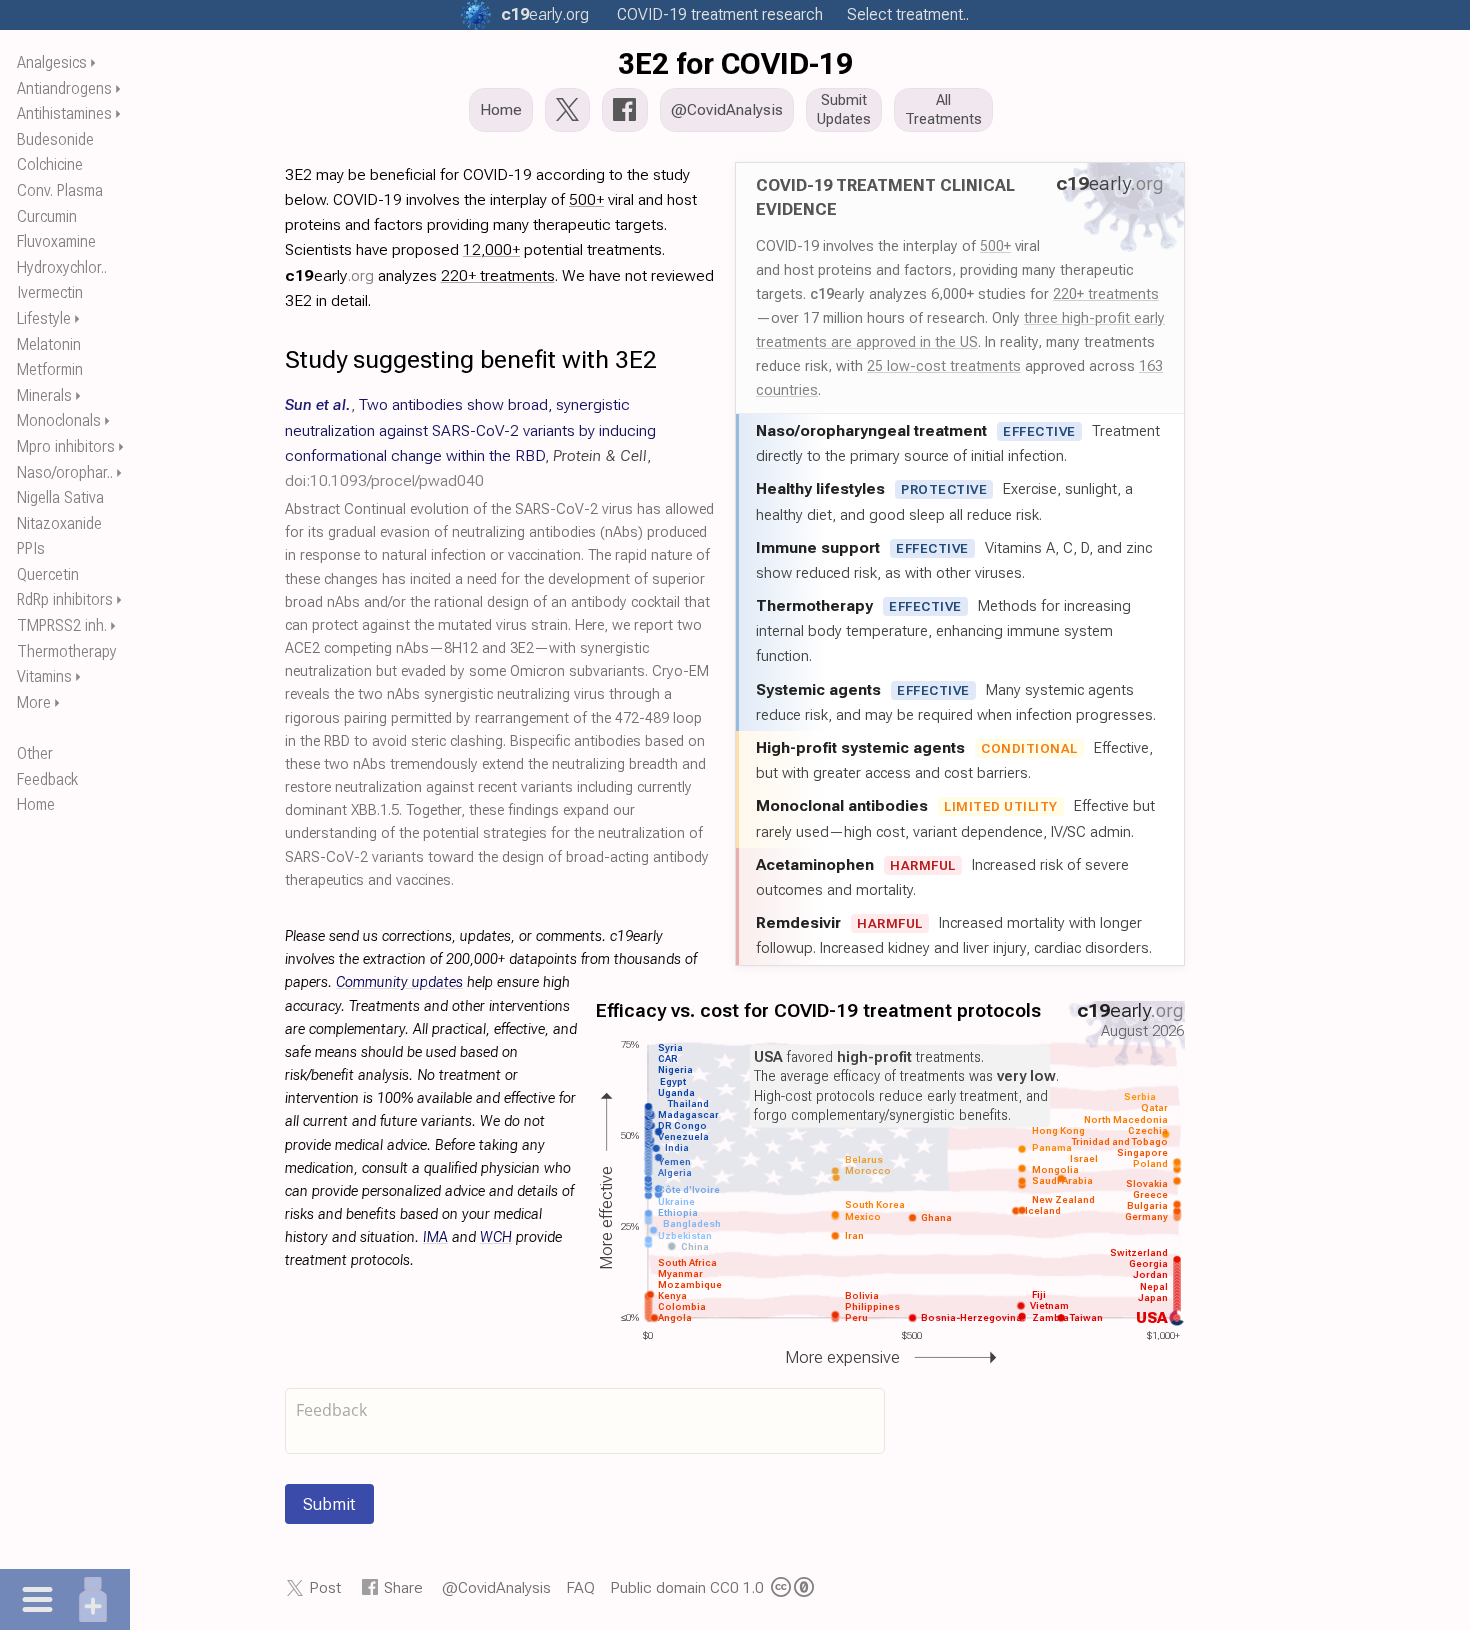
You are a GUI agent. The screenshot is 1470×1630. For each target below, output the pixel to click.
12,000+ (491, 249)
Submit (329, 1504)
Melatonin (49, 344)
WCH (496, 1237)
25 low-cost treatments (944, 366)
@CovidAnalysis (496, 1587)
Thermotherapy (67, 651)
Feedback (47, 779)
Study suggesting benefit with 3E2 (471, 359)
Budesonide (55, 139)
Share (403, 1587)
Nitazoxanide (59, 523)
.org (545, 14)
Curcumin (47, 216)
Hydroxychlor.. (62, 267)
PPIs (31, 548)
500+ (995, 246)
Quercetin (48, 574)
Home (36, 804)
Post (325, 1587)
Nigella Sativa (60, 497)
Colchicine (50, 164)
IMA (435, 1237)
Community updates (399, 982)
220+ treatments (1106, 294)
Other (35, 753)
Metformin (50, 369)
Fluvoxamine (56, 241)
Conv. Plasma (60, 190)
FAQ (580, 1587)
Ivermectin (50, 292)
